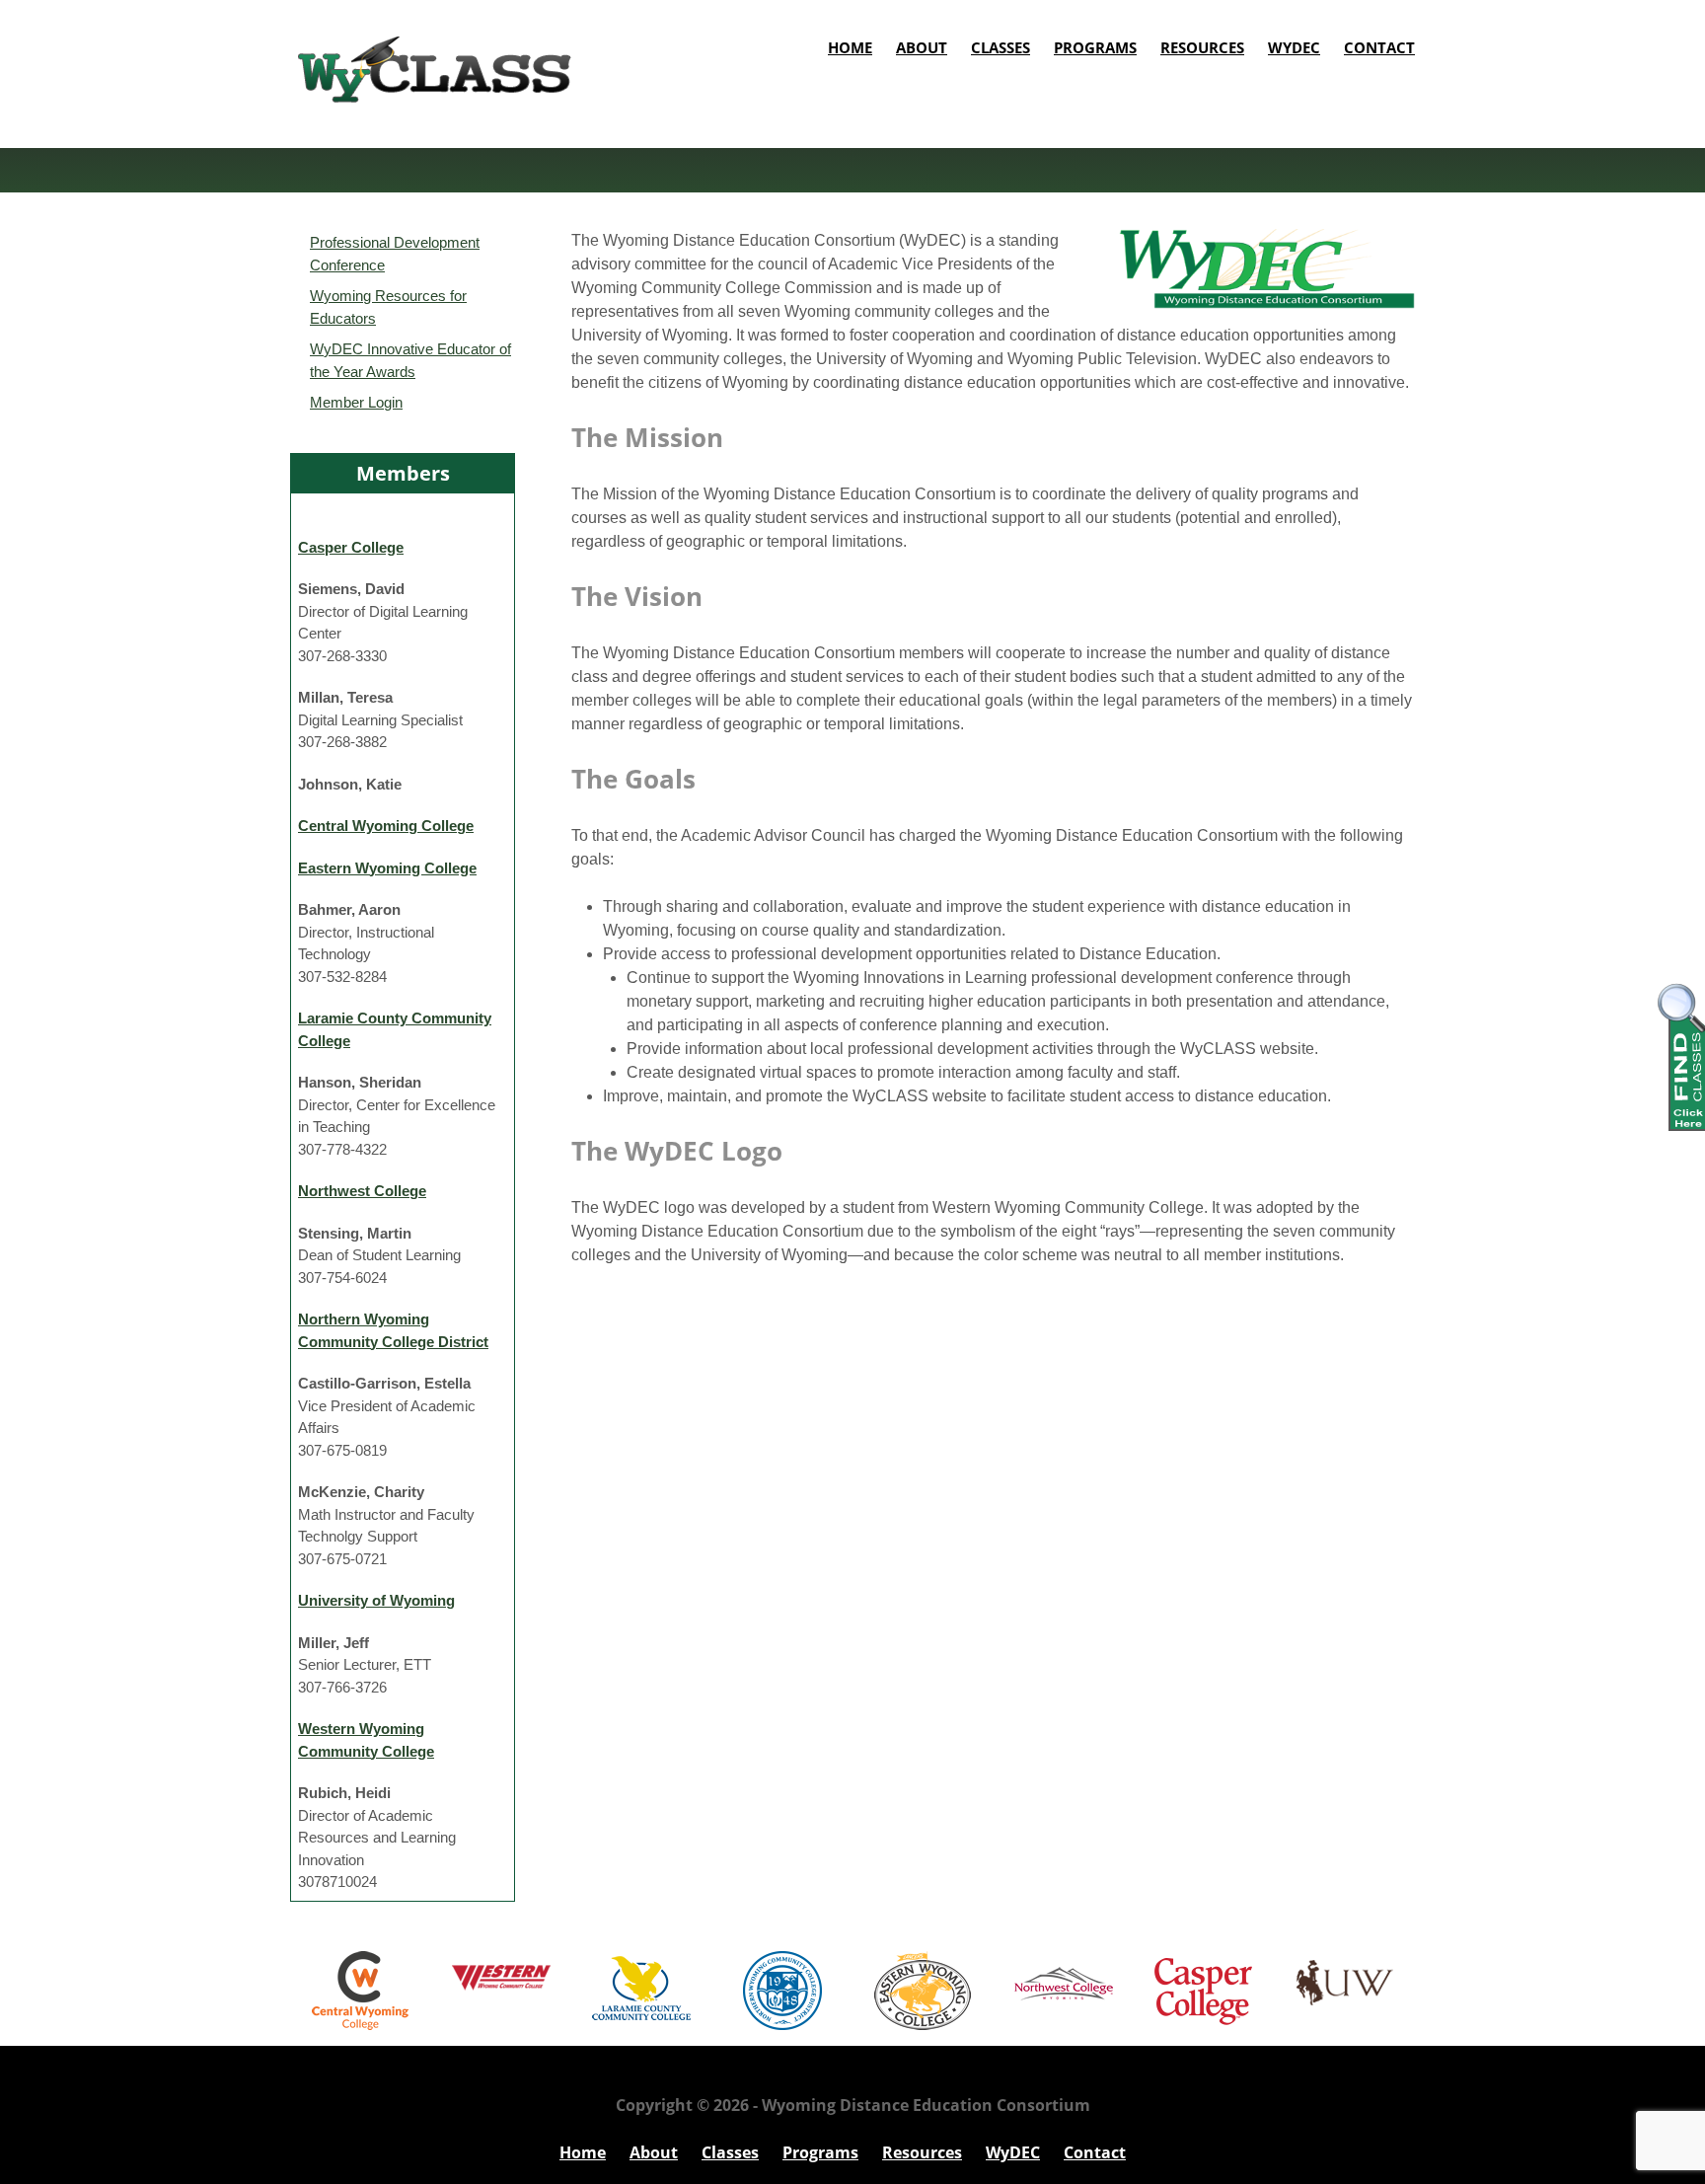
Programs (1095, 47)
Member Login (356, 402)
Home (850, 47)
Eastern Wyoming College (387, 868)
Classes (1001, 47)
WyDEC (1294, 47)
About (922, 47)
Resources (1202, 47)
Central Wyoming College (386, 826)
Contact (1379, 47)
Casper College (351, 547)
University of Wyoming (376, 1600)
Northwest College (362, 1191)
